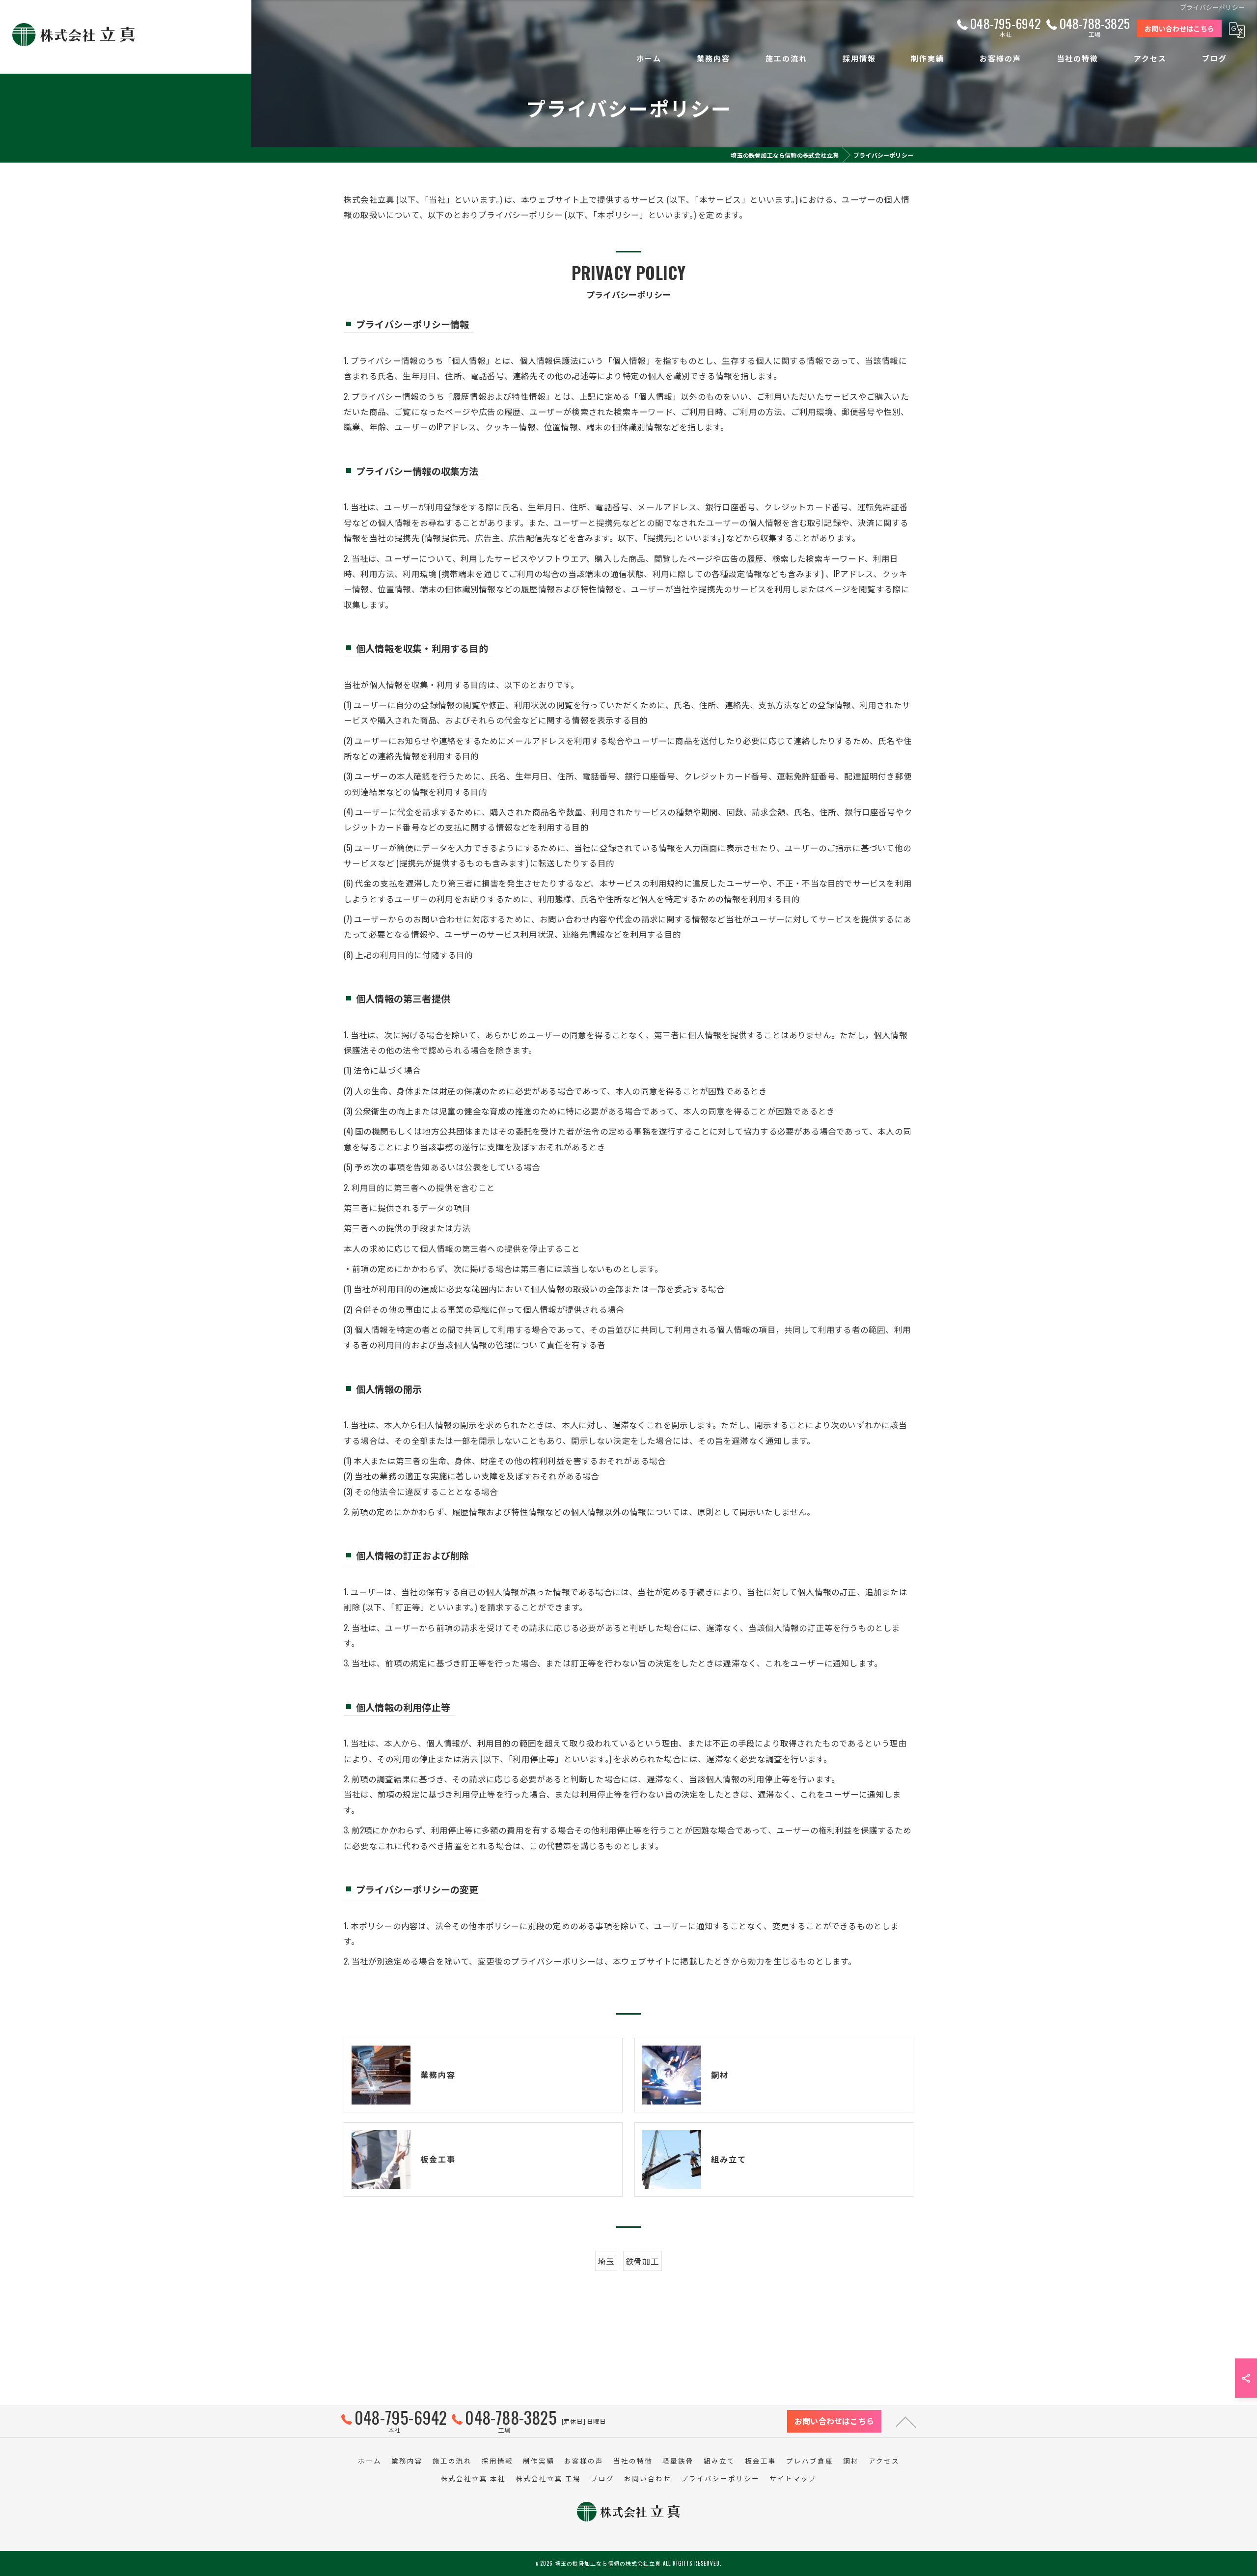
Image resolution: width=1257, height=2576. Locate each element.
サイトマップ (793, 2478)
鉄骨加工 (642, 2261)
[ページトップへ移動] (906, 2421)
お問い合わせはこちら (1179, 28)
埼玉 (606, 2261)
